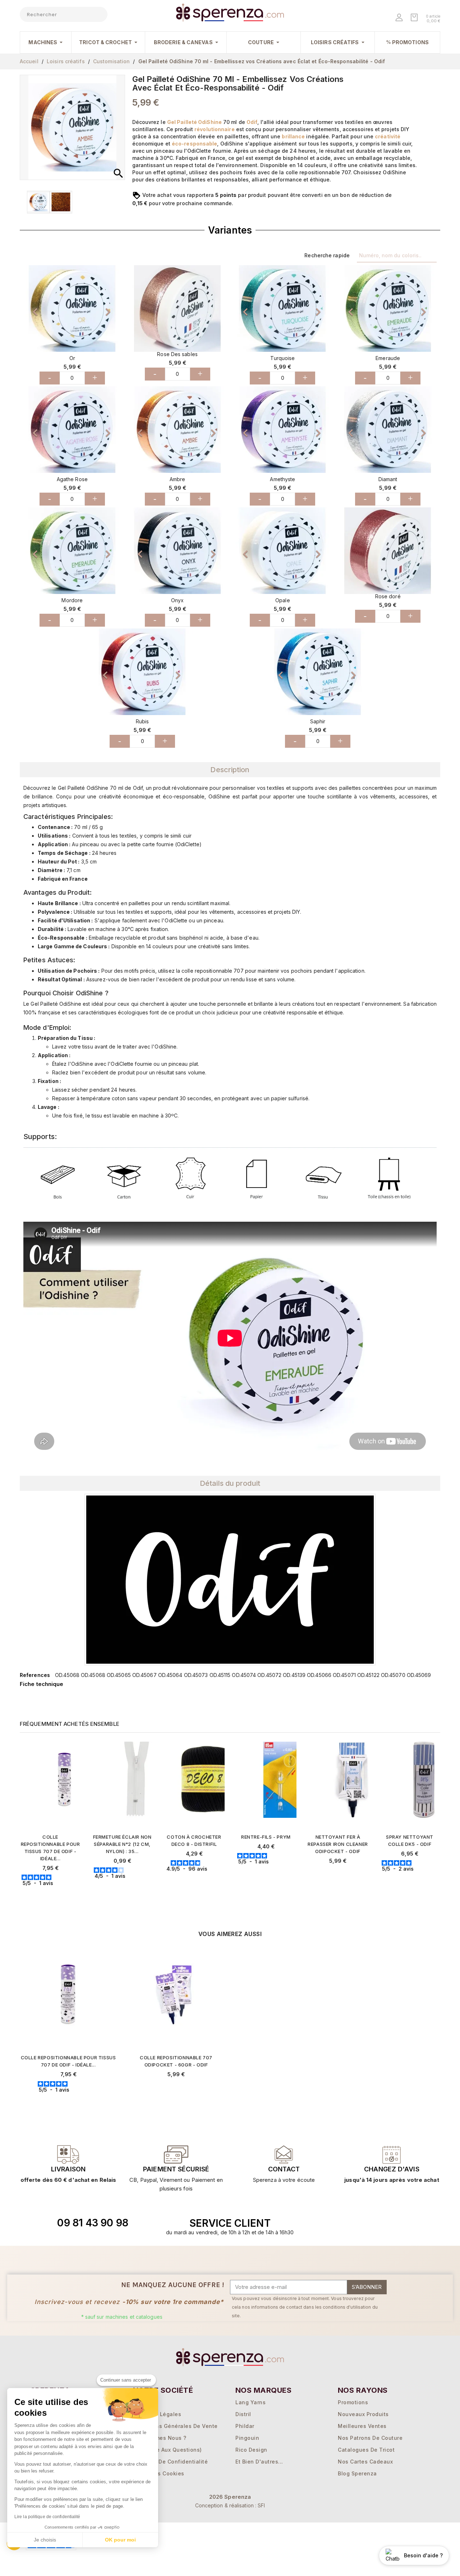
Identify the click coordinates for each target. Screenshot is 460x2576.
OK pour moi (120, 2540)
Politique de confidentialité (170, 2462)
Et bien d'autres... (259, 2462)
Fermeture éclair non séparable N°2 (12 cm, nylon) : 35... (122, 1844)
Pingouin (247, 2438)
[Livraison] (176, 2155)
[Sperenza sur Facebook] (365, 2223)
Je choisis (45, 2540)
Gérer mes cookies (159, 2473)
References (35, 1675)
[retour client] (392, 2155)
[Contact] (68, 2155)
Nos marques (263, 2390)
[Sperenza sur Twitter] (349, 2223)
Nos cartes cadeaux (365, 2462)
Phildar (245, 2426)
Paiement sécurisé (176, 2169)
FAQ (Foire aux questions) (167, 2450)
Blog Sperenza (357, 2473)
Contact (284, 2169)
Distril (243, 2414)
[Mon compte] (400, 18)
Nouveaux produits (363, 2414)
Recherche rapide (327, 255)
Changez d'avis (392, 2169)
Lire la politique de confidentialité (47, 2517)
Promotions (353, 2402)
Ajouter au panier (54, 1895)
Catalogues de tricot (366, 2450)
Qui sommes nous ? (160, 2438)
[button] (29, 308)
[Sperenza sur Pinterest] (399, 2223)
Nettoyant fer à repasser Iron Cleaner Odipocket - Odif (338, 1844)
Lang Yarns (250, 2402)
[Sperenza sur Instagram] (382, 2223)
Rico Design (251, 2450)
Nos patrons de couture (370, 2438)
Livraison (68, 2169)
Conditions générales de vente (175, 2426)
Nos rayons (363, 2390)
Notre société (163, 2390)
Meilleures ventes (362, 2426)
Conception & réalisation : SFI (230, 2505)
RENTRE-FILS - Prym (266, 1837)
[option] (72, 308)
